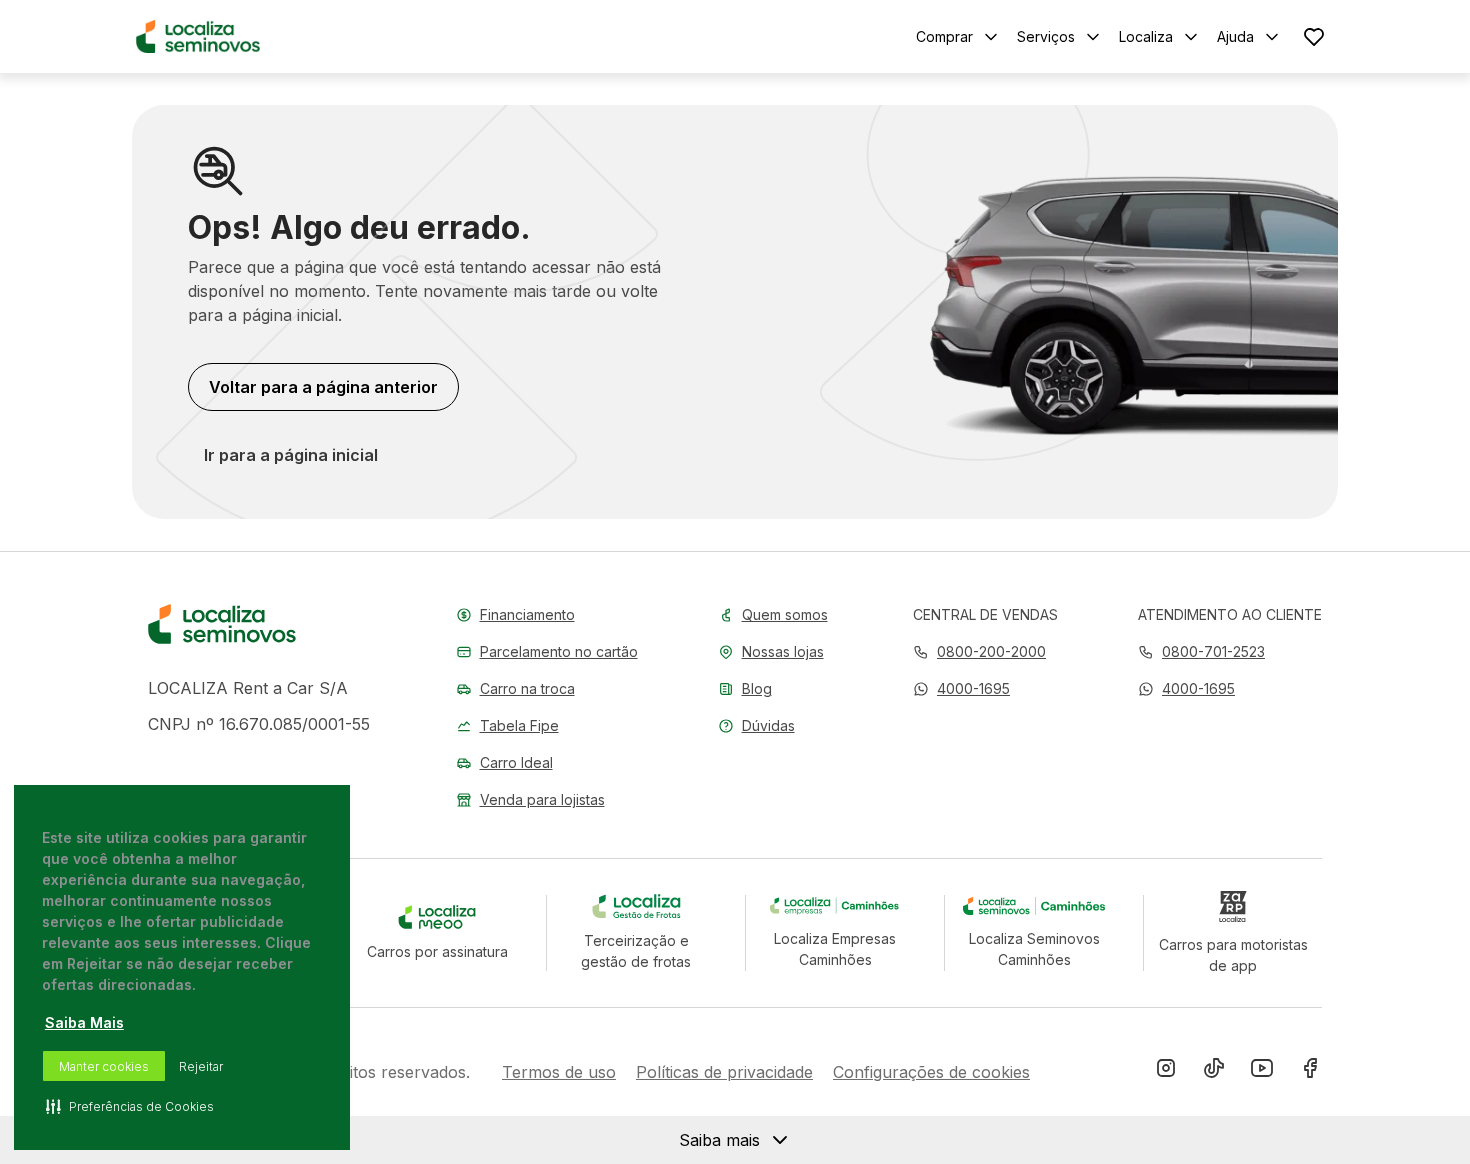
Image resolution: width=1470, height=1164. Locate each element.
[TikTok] (1214, 1072)
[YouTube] (1262, 1072)
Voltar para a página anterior (323, 387)
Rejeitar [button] (201, 1066)
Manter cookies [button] (104, 1066)
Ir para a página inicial (291, 455)
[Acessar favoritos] (1314, 36)
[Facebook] (1310, 1072)
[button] (961, 688)
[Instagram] (1166, 1072)
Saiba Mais (84, 1022)
